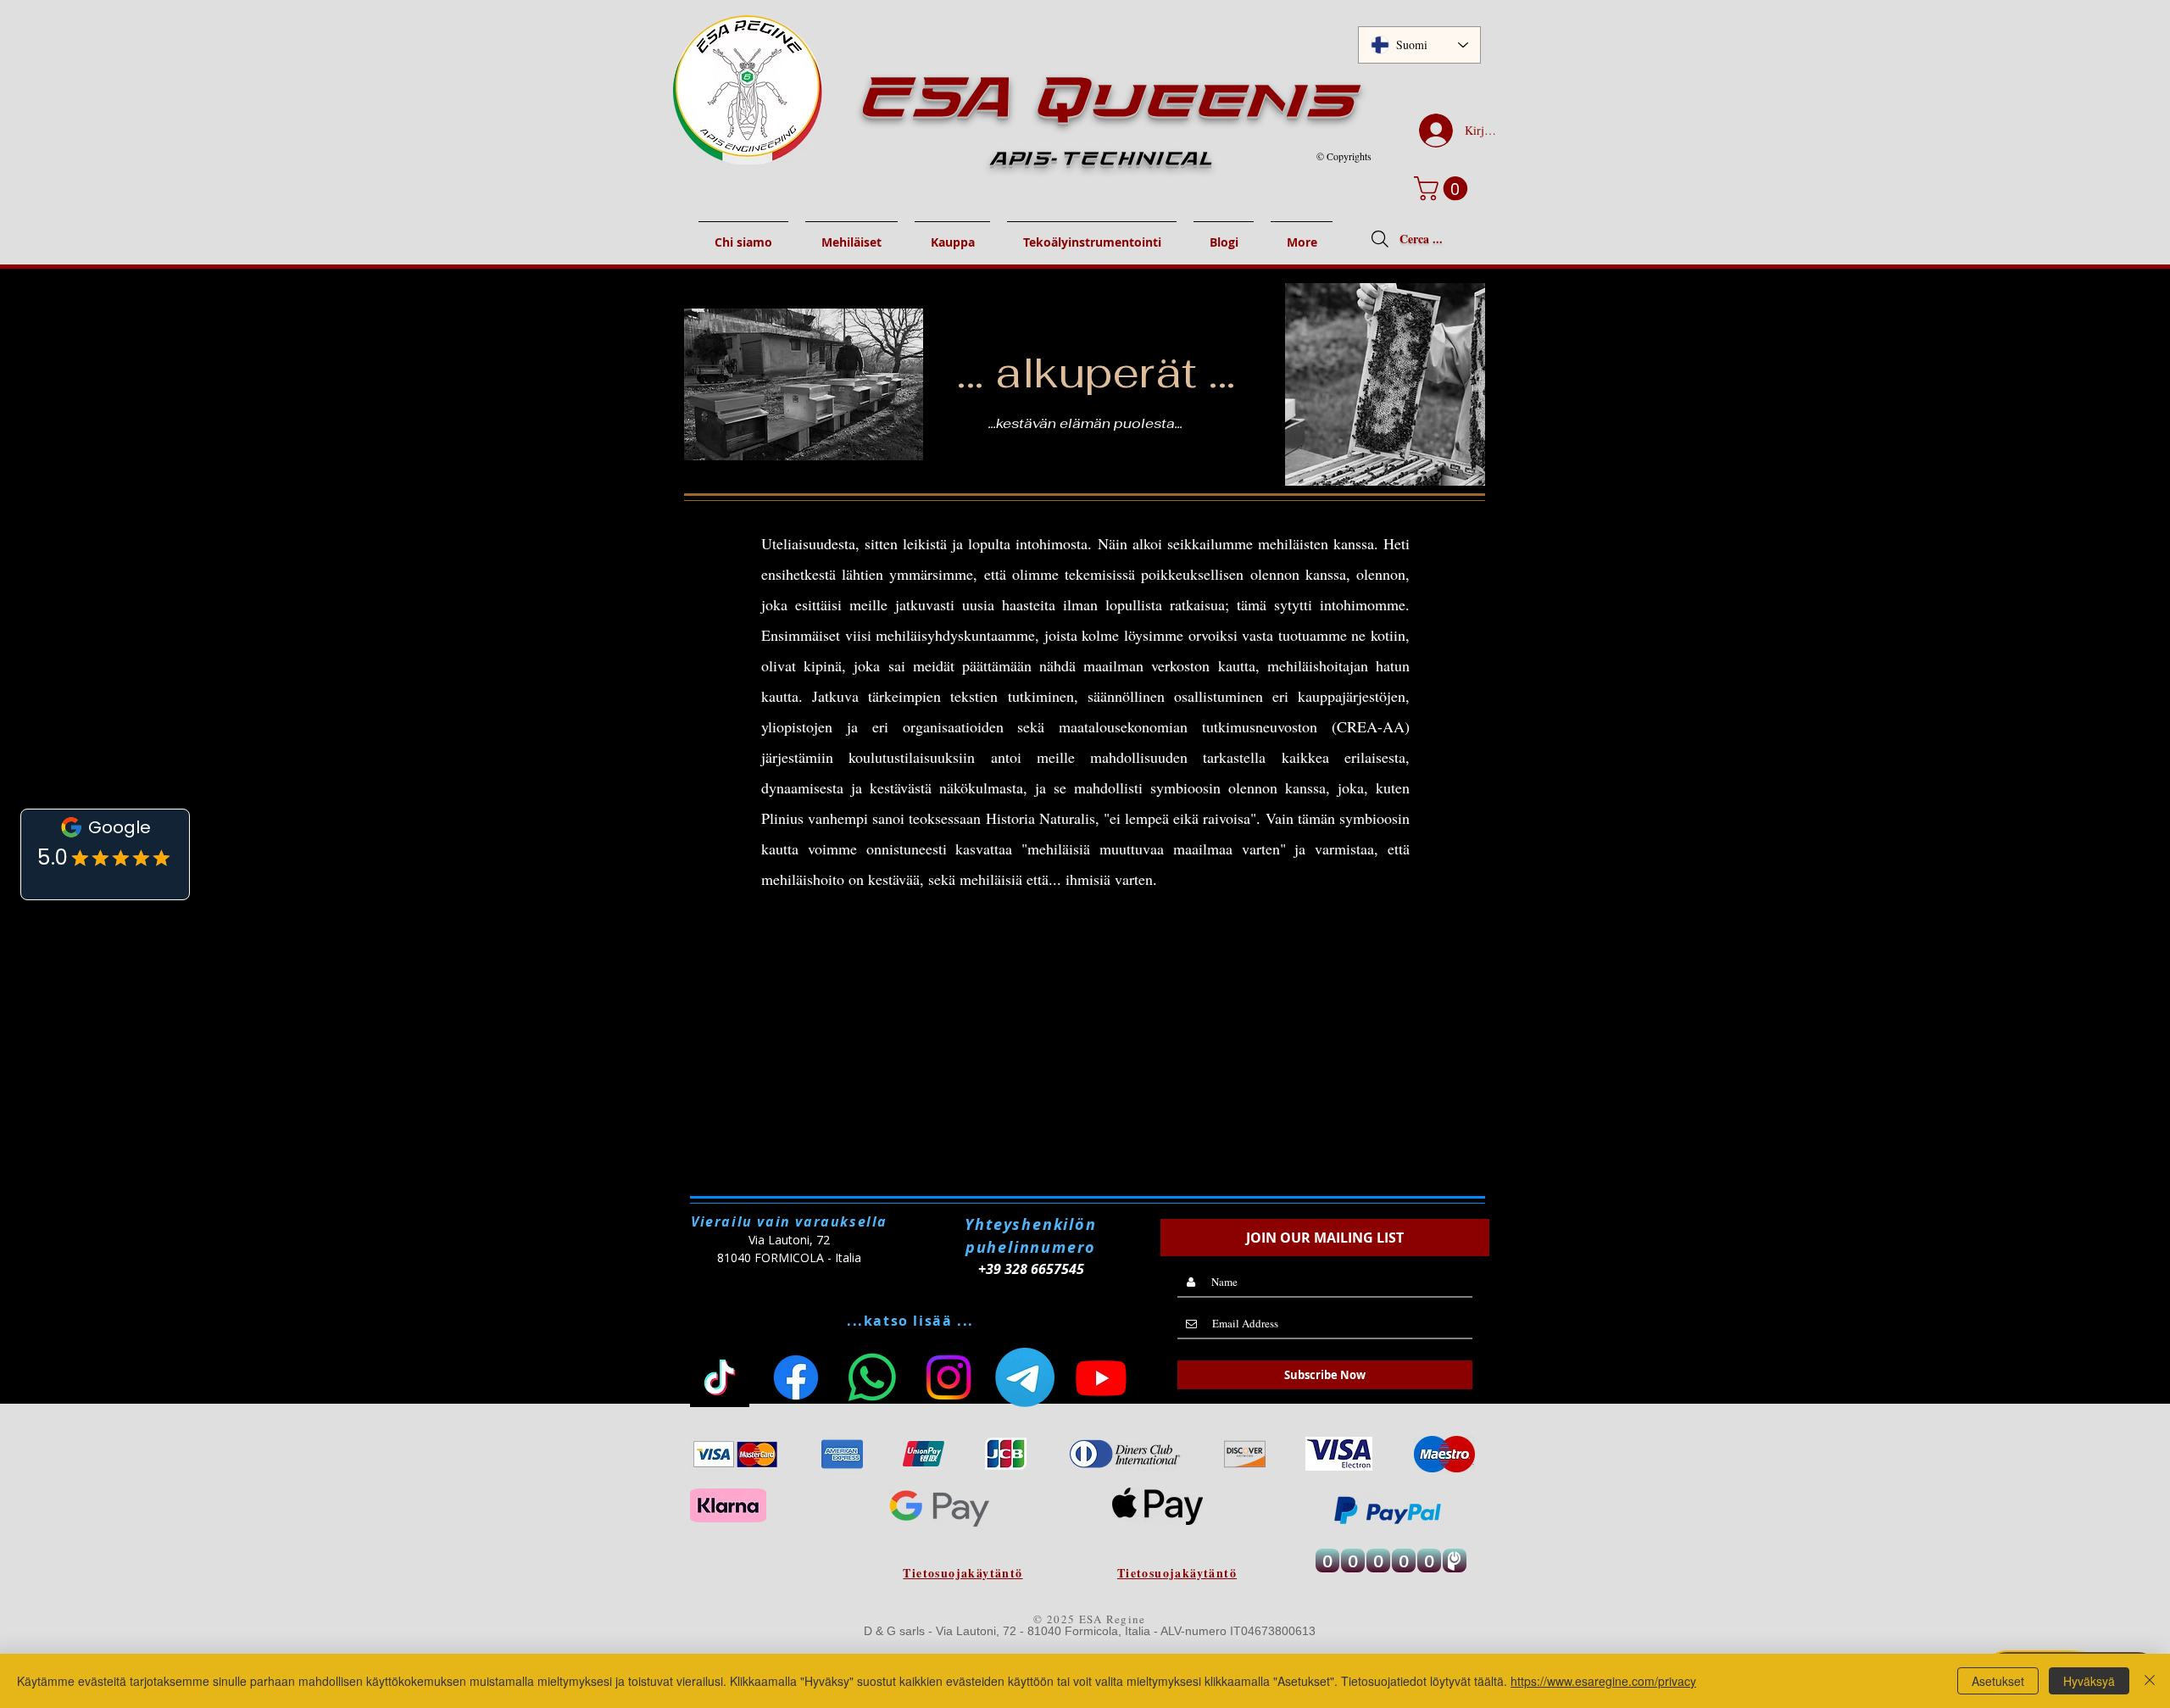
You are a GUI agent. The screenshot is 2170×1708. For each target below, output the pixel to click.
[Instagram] (949, 1377)
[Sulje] (2150, 1681)
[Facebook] (796, 1377)
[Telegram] (1025, 1377)
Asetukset (1998, 1681)
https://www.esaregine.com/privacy (1603, 1681)
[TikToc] (720, 1377)
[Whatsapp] (872, 1377)
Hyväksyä (2089, 1681)
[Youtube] (1101, 1377)
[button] (1444, 189)
